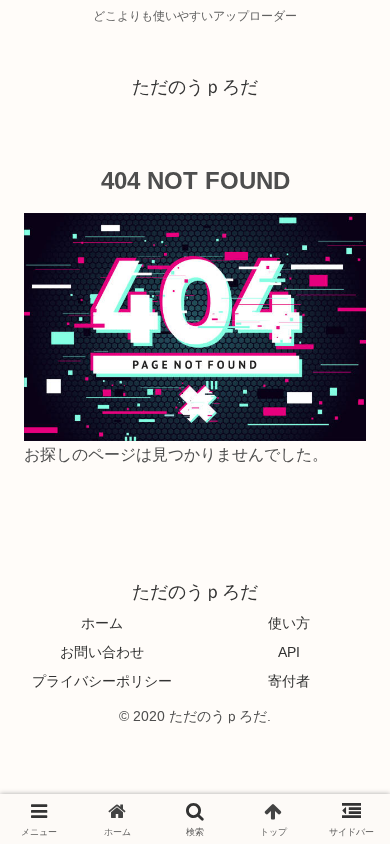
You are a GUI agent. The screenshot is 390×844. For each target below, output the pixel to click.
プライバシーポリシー (102, 681)
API (289, 652)
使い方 (289, 623)
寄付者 (289, 681)
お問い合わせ (102, 652)
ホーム (102, 623)
